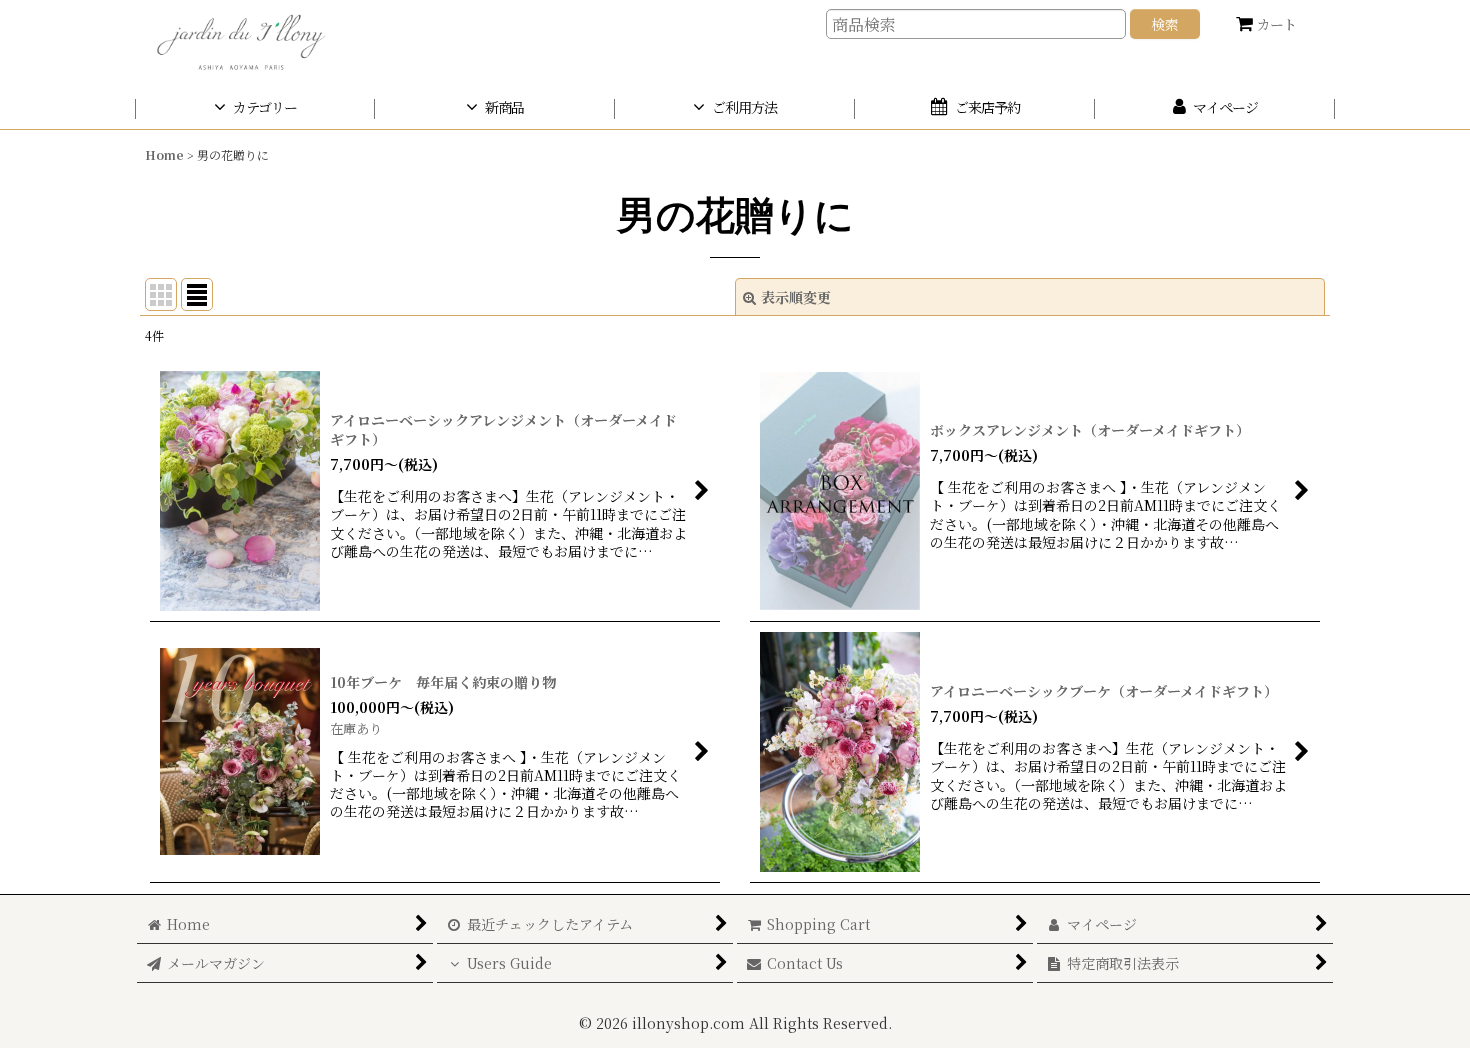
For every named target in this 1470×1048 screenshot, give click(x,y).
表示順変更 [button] (796, 297)
